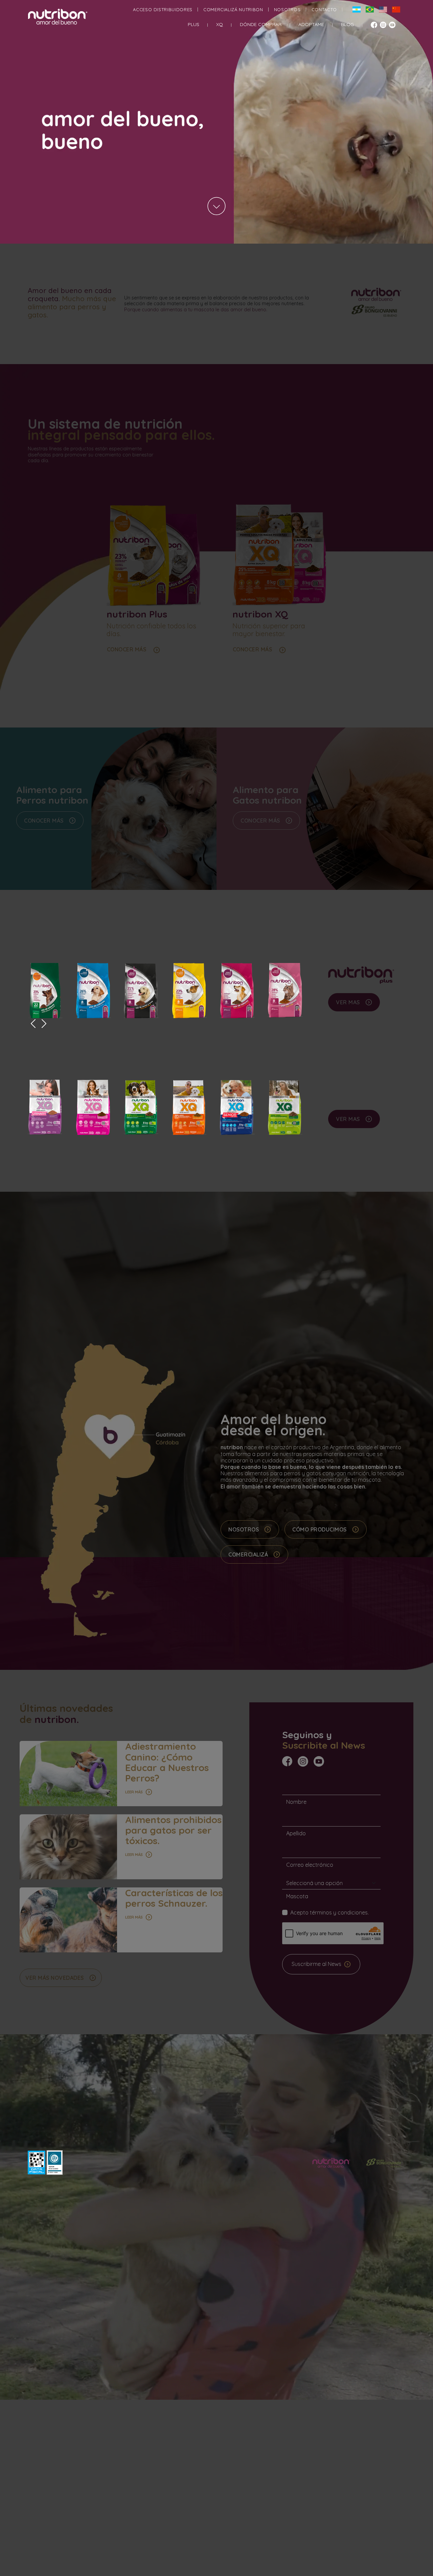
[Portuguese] (367, 9)
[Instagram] (384, 26)
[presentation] (33, 1025)
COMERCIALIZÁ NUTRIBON (233, 9)
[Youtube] (393, 26)
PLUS (193, 24)
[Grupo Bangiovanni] (384, 2165)
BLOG (347, 24)
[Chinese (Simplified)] (394, 9)
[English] (380, 9)
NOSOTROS (287, 9)
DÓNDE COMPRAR (261, 24)
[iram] (55, 2163)
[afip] (37, 2163)
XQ (220, 24)
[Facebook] (375, 26)
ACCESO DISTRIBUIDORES (163, 9)
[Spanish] (354, 9)
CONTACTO (324, 9)
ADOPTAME (311, 24)
